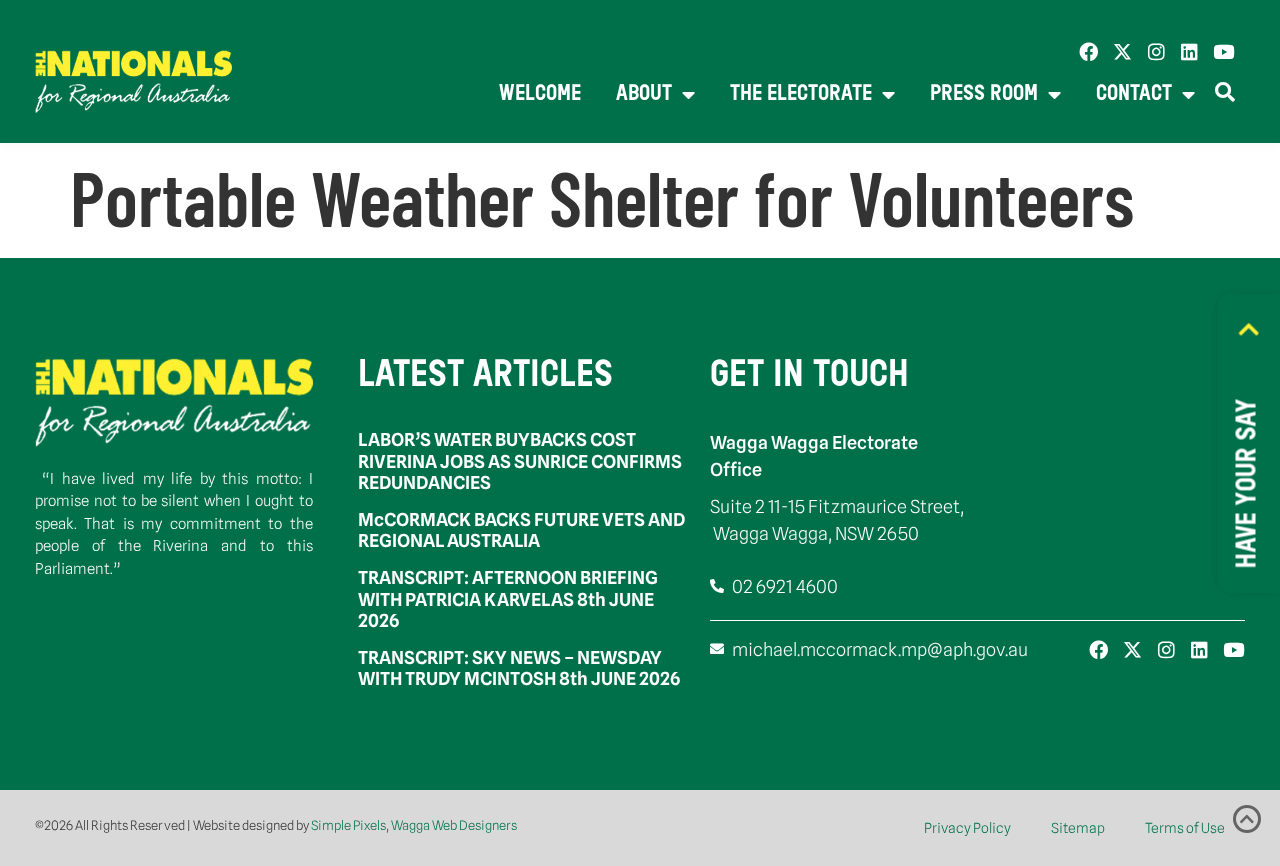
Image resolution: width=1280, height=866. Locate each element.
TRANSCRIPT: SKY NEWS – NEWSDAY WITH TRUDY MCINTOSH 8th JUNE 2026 (519, 668)
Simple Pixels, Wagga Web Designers (414, 825)
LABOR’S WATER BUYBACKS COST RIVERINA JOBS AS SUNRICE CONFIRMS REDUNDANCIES (520, 461)
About (644, 94)
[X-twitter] (1122, 51)
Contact (1134, 94)
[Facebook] (1088, 51)
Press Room (984, 94)
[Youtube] (1223, 51)
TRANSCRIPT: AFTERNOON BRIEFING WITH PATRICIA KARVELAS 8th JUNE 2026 (508, 599)
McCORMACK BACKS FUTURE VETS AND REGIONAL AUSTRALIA (521, 530)
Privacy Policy (967, 828)
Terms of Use (1185, 828)
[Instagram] (1156, 51)
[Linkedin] (1189, 51)
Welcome (540, 94)
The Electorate (801, 94)
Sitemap (1078, 828)
